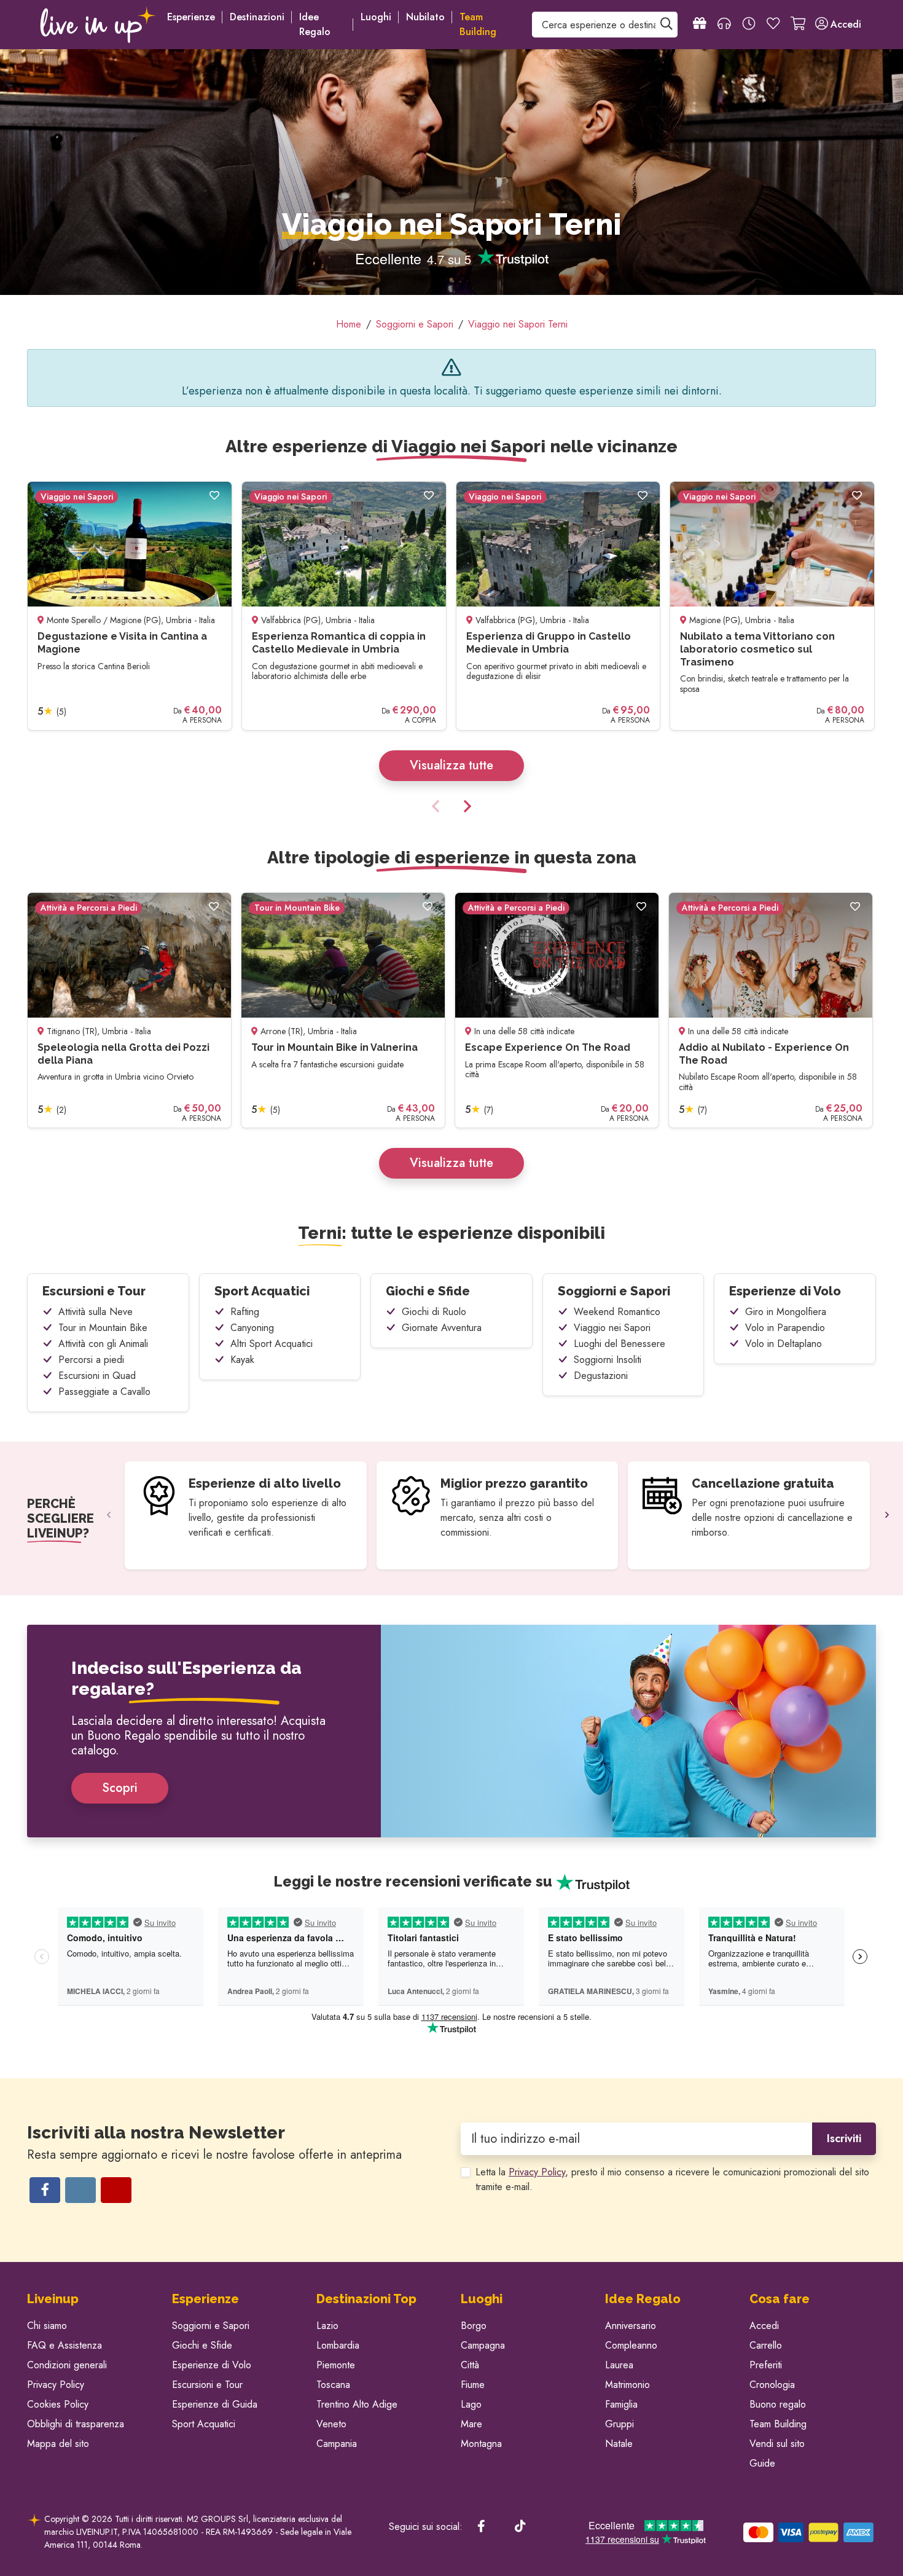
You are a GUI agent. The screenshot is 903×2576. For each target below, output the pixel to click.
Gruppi (620, 2424)
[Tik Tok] (520, 2527)
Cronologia (772, 2385)
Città (470, 2365)
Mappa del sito (58, 2444)
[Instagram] (80, 2190)
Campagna (483, 2345)
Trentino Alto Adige (357, 2404)
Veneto (331, 2424)
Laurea (619, 2365)
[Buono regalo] (700, 25)
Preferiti (766, 2365)
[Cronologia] (749, 25)
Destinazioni (257, 17)
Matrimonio (627, 2385)
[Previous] (438, 807)
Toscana (333, 2385)
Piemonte (336, 2365)
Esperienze (191, 17)
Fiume (473, 2385)
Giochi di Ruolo (434, 1312)
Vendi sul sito (777, 2444)
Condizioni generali (67, 2365)
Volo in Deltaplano (784, 1344)
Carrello (766, 2345)
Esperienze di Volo (785, 1291)
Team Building (778, 2424)
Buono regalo (778, 2404)
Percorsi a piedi (91, 1360)
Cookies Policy (58, 2404)
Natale (619, 2444)
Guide (762, 2463)
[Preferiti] (773, 25)
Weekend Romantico (617, 1312)
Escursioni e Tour (94, 1291)
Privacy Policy (537, 2172)
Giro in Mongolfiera (786, 1312)
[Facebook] (45, 2190)
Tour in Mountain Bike (103, 1328)
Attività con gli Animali (103, 1344)
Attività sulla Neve (96, 1312)
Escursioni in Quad (97, 1376)
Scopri (120, 1788)
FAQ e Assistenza (64, 2345)
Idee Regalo (315, 24)
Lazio (327, 2326)
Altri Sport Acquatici (272, 1344)
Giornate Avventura (442, 1328)
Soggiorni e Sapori (614, 1291)
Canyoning (252, 1328)
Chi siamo (47, 2326)
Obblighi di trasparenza (76, 2424)
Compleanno (631, 2345)
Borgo (474, 2326)
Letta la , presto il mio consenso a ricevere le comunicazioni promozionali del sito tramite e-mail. (672, 2179)
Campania (337, 2444)
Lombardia (338, 2345)
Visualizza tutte (451, 765)
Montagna (481, 2444)
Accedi (764, 2326)
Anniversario (631, 2326)
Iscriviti (844, 2138)
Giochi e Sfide (428, 1291)
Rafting (245, 1312)
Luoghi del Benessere (620, 1344)
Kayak (242, 1360)
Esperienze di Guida (215, 2404)
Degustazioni (601, 1376)
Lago (471, 2404)
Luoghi (376, 17)
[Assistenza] (724, 25)
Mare (471, 2424)
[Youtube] (116, 2190)
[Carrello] (798, 25)
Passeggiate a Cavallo (104, 1392)
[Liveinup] (98, 25)
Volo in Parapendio (785, 1328)
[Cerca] (666, 25)
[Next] (465, 807)
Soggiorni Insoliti (608, 1360)
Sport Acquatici (262, 1291)
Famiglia (621, 2404)
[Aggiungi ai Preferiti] (214, 496)
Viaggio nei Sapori (612, 1328)
